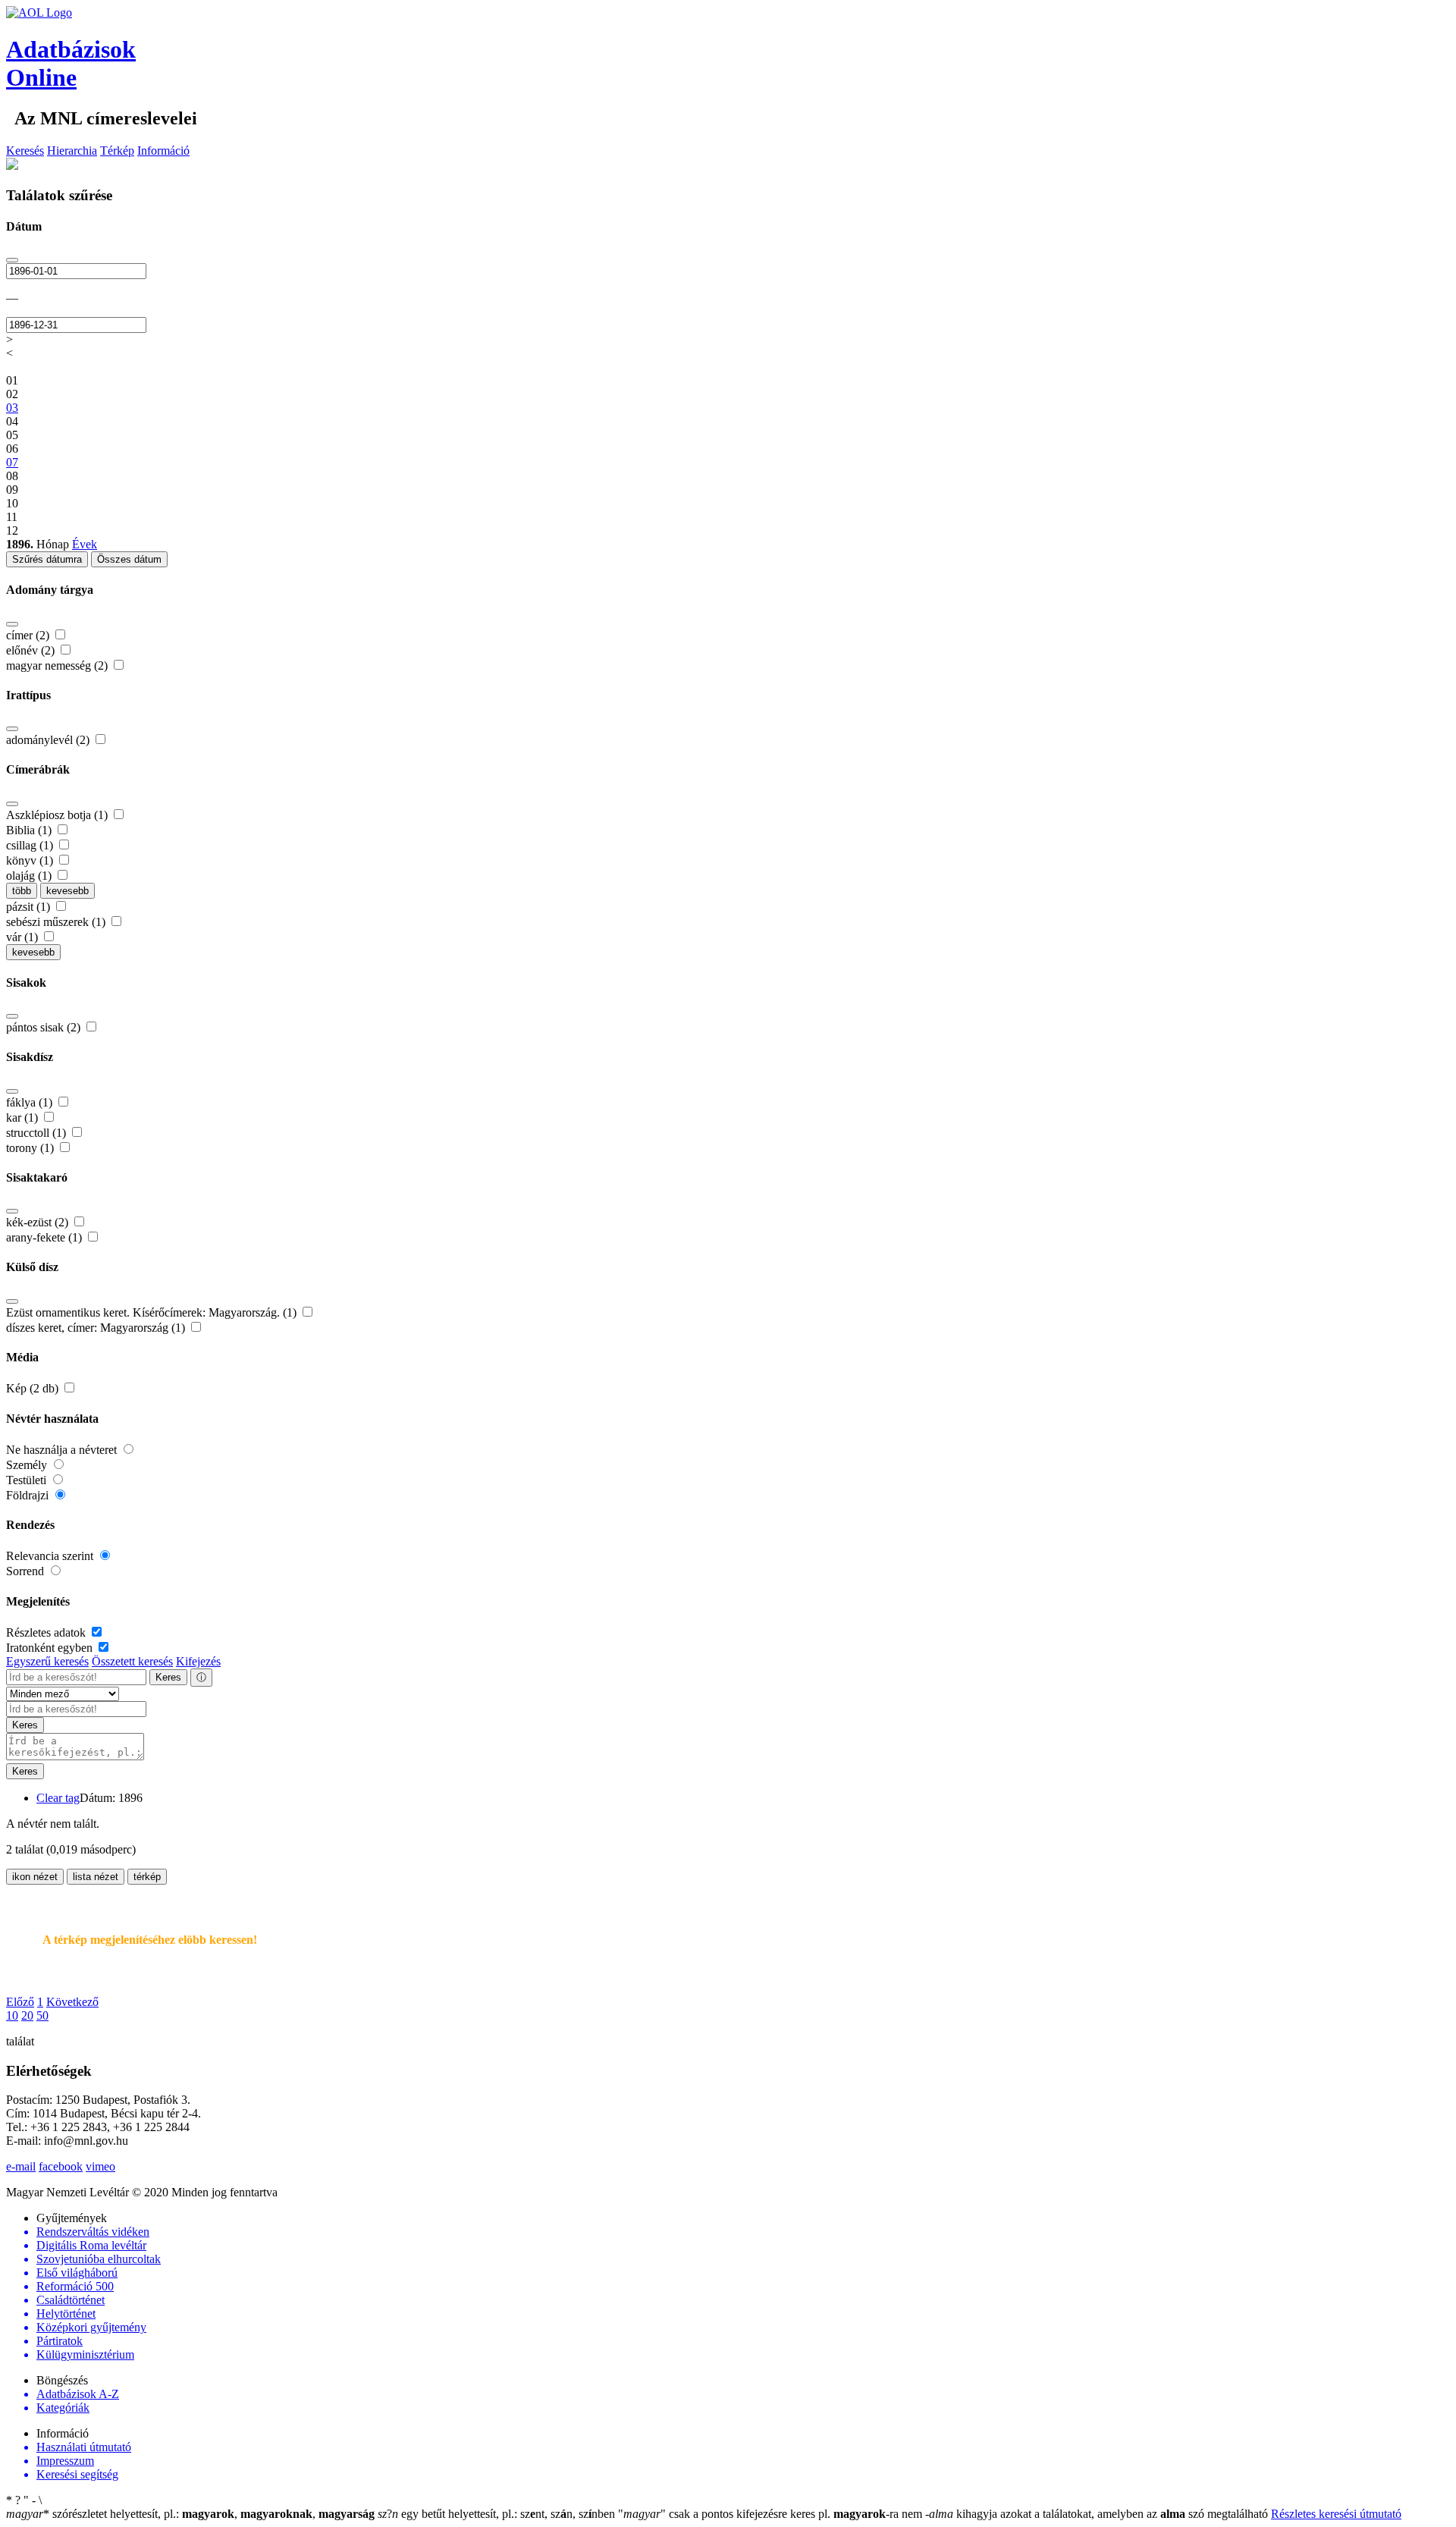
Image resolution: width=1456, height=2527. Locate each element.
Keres (168, 1677)
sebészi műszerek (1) (57, 922)
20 (27, 2015)
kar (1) (24, 1118)
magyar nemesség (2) (58, 665)
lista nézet (96, 1877)
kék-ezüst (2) (39, 1222)
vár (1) (24, 937)
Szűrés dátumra (47, 559)
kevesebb (67, 891)
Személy (28, 1465)
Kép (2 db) (34, 1388)
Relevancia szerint (51, 1556)
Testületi (28, 1480)
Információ (163, 151)
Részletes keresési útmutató (1336, 2514)
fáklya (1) (31, 1102)
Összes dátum (129, 559)
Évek (85, 544)
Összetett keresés (132, 1661)
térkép (147, 1877)
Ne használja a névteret (63, 1450)
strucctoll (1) (38, 1133)
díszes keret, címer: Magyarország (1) (97, 1328)
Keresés (25, 151)
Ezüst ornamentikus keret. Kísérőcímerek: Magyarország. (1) (153, 1312)
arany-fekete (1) (45, 1237)
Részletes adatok (47, 1632)
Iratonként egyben (51, 1648)
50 (42, 2015)
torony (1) (31, 1148)
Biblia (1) (30, 830)
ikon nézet (35, 1877)
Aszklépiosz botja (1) (58, 815)
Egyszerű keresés (47, 1661)
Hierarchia (72, 151)
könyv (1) (31, 860)
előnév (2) (32, 650)
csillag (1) (31, 845)
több (22, 891)
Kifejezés (198, 1661)
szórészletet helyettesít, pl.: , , (190, 2514)
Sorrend (27, 1571)
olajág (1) (30, 876)
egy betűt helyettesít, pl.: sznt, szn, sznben (498, 2514)
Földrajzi (29, 1495)
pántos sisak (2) (45, 1027)
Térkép (117, 151)
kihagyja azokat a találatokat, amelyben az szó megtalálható (1098, 2514)
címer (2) (29, 635)
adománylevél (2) (49, 740)
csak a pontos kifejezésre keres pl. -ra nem (772, 2514)
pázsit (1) (30, 907)
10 (12, 2015)
